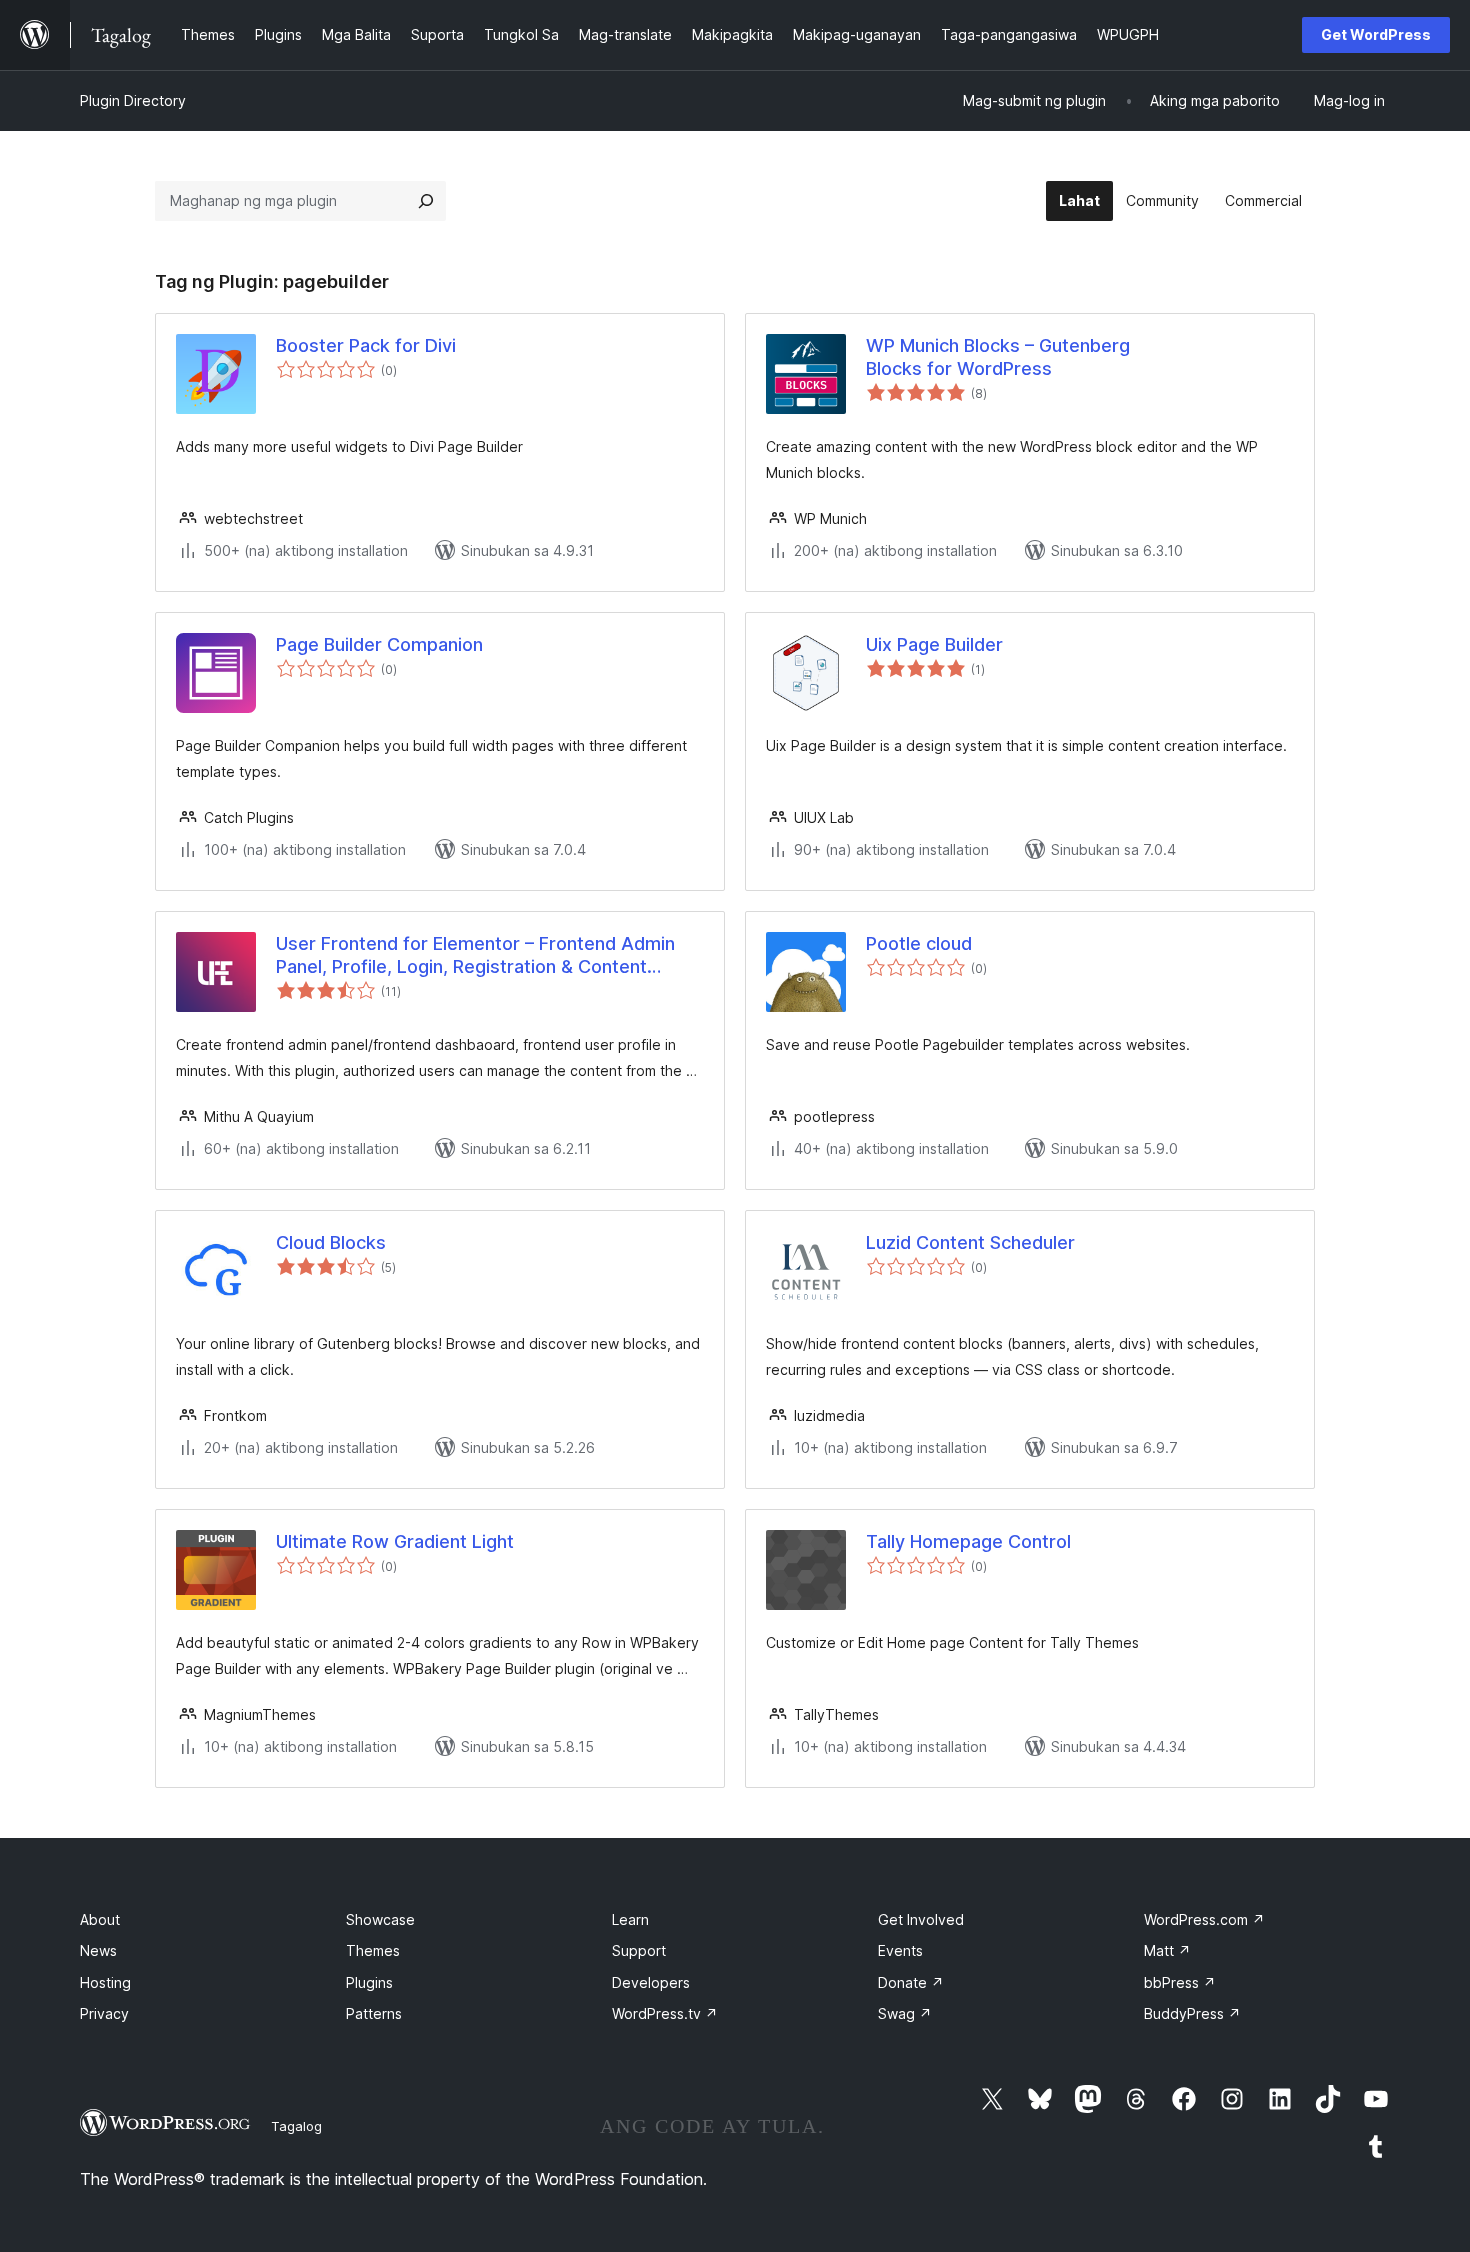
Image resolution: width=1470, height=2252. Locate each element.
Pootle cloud (919, 943)
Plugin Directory (133, 100)
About (100, 1919)
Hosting (105, 1982)
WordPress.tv (665, 2013)
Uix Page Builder (934, 644)
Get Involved (921, 1919)
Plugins (369, 1982)
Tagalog (296, 2126)
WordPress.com (1204, 1919)
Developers (651, 1982)
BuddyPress (1192, 2013)
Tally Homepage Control (968, 1541)
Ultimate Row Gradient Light (395, 1541)
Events (900, 1950)
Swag (905, 2013)
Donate (911, 1982)
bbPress (1180, 1982)
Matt (1167, 1950)
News (98, 1950)
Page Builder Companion (379, 644)
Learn (630, 1919)
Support (639, 1950)
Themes (373, 1950)
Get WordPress (1376, 34)
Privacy (104, 2013)
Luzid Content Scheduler (970, 1242)
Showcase (380, 1919)
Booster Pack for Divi (366, 345)
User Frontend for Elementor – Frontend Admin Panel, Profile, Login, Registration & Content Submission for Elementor (475, 956)
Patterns (374, 2013)
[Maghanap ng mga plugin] (426, 201)
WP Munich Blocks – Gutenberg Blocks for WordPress (998, 357)
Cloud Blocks (331, 1242)
